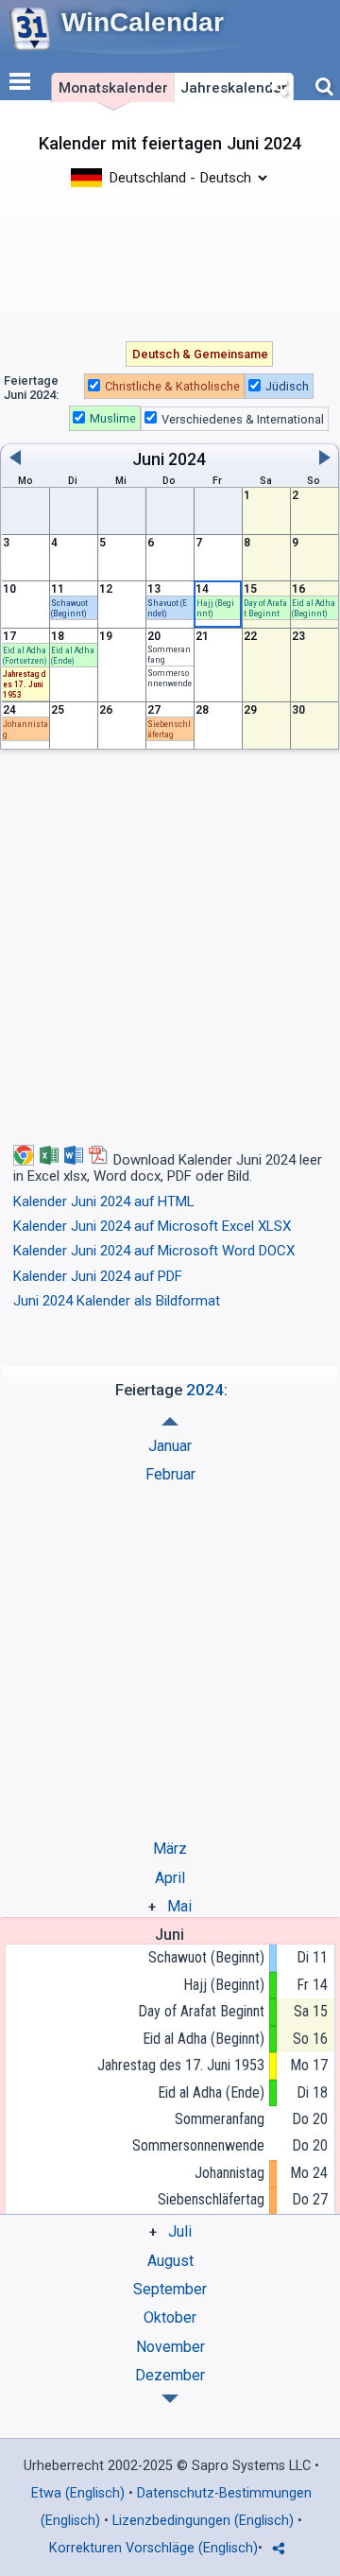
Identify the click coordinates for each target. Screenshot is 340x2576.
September (170, 2289)
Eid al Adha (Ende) (211, 2092)
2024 (187, 459)
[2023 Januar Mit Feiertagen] (170, 2399)
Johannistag (229, 2173)
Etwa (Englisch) (78, 2493)
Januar (170, 1446)
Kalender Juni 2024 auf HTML (104, 1202)
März (170, 1849)
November (170, 2347)
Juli (180, 2231)
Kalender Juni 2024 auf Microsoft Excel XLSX (152, 1226)
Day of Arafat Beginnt (201, 2011)
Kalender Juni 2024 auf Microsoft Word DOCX (154, 1251)
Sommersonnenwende (198, 2145)
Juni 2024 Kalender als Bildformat (117, 1301)
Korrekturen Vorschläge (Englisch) (153, 2548)
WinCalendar (143, 22)
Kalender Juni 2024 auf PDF (98, 1276)
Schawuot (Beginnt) (206, 1957)
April (170, 1878)
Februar (170, 1474)
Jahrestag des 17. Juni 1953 (181, 2065)
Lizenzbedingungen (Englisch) (203, 2521)
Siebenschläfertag (211, 2199)
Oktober (170, 2317)
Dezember (170, 2375)
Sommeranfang (220, 2119)
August (170, 2261)
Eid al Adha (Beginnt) (204, 2039)
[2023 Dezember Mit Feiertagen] (170, 1421)
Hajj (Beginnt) (224, 1985)
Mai (179, 1906)
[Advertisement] (170, 263)
